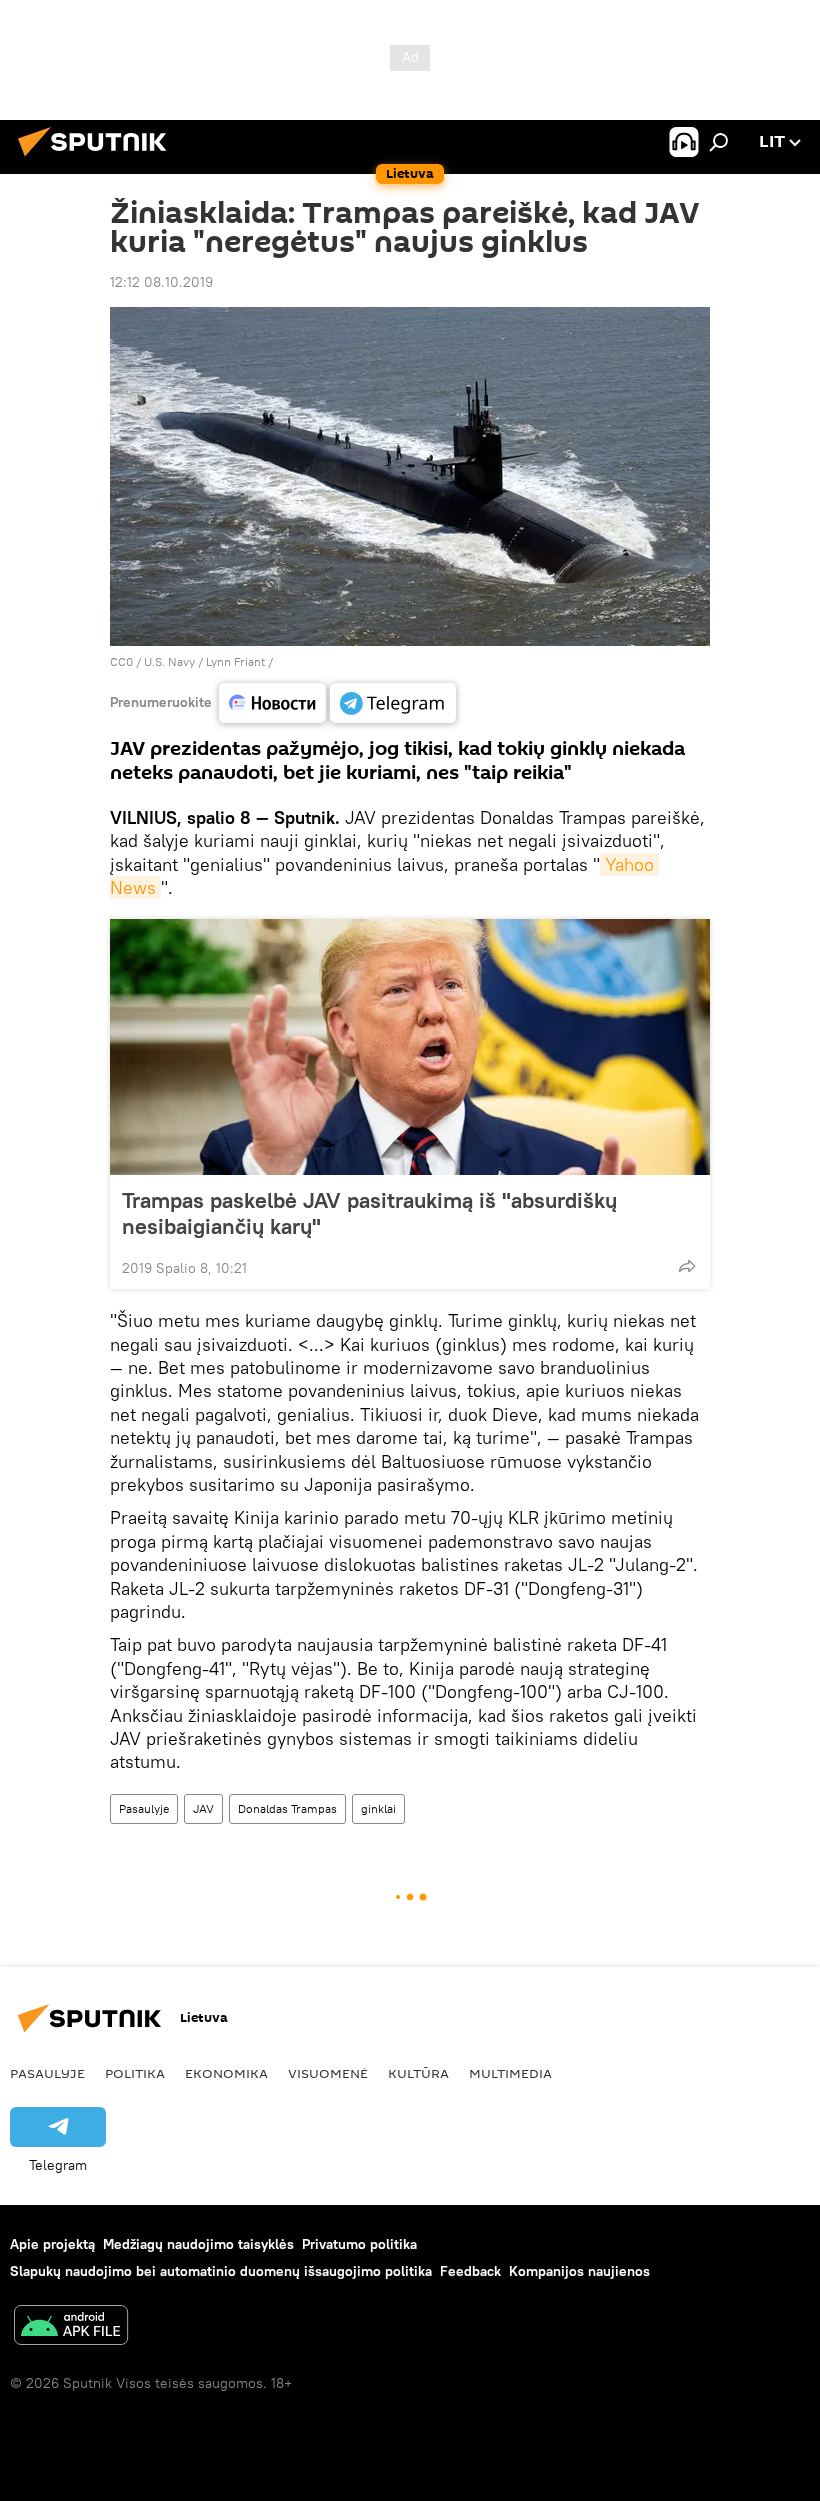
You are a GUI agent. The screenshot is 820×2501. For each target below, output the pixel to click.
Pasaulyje (144, 1808)
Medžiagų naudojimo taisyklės (198, 2244)
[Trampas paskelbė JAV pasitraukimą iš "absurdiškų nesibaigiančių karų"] (410, 1047)
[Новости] (272, 703)
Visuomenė (328, 2073)
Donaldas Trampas (287, 1808)
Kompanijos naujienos (579, 2271)
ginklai (378, 1808)
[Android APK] (71, 2327)
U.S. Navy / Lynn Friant (204, 661)
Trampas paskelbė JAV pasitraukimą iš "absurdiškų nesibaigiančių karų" (369, 1213)
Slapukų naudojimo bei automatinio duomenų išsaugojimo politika (221, 2271)
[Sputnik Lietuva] (98, 159)
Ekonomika (226, 2073)
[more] (687, 1266)
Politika (135, 2073)
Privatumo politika (359, 2244)
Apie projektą (52, 2244)
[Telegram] (393, 703)
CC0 (121, 661)
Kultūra (418, 2073)
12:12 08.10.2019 (161, 282)
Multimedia (510, 2073)
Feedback (470, 2271)
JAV (203, 1808)
